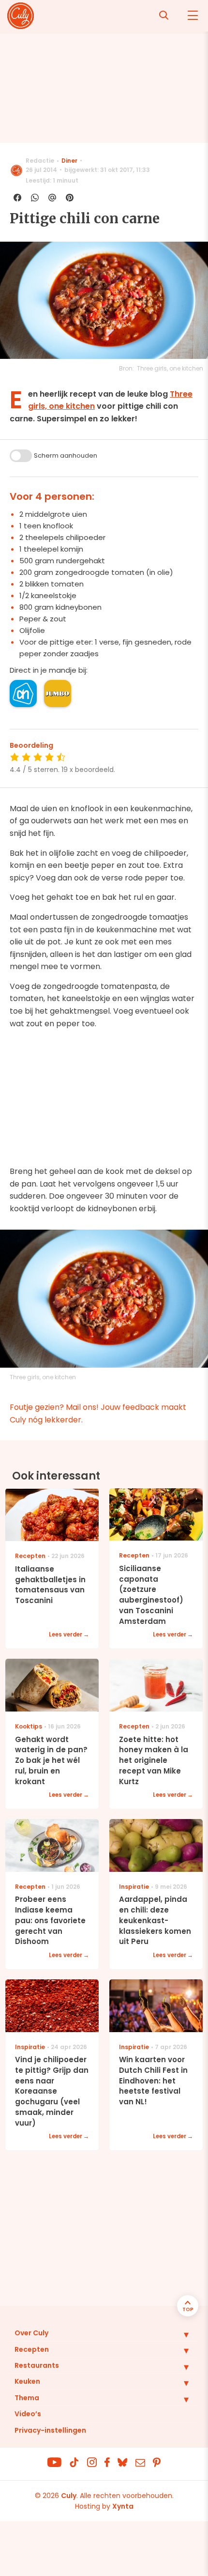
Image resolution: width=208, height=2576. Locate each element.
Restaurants (37, 2365)
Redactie (40, 161)
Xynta (123, 2506)
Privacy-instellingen (50, 2430)
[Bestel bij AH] (23, 694)
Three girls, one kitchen (170, 368)
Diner (69, 161)
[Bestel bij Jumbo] (58, 694)
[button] (179, 2334)
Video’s (28, 2414)
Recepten (32, 2349)
